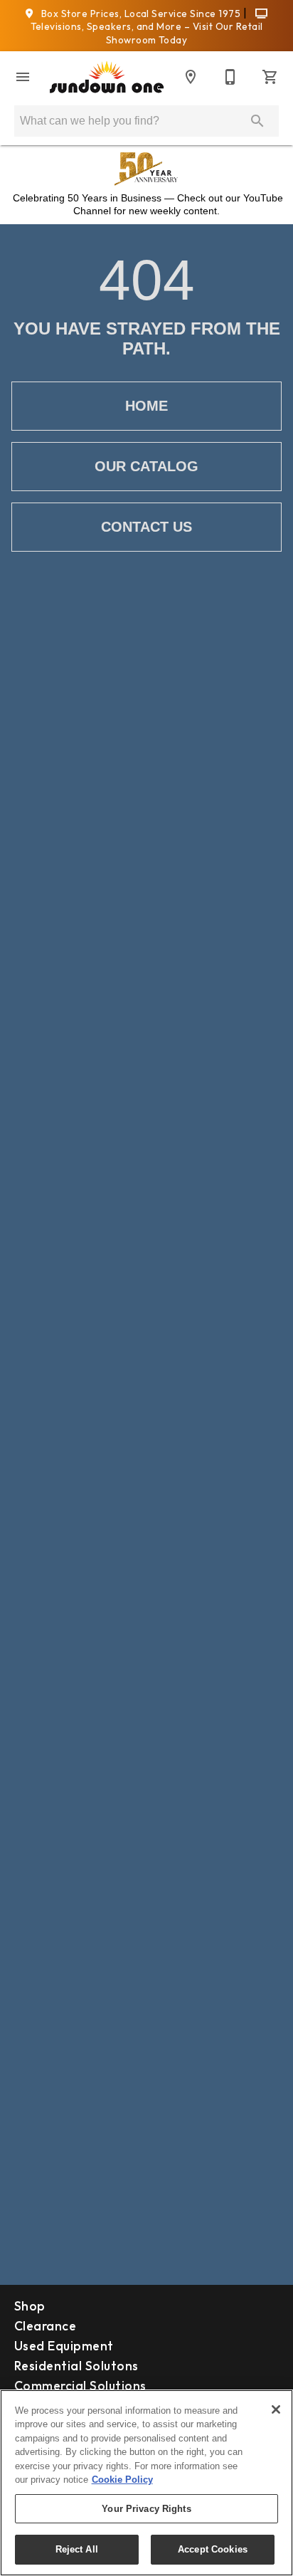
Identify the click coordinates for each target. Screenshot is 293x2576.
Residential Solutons (76, 2366)
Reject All (77, 2549)
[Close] (276, 2409)
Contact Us (146, 527)
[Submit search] (257, 121)
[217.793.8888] (230, 77)
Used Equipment (64, 2346)
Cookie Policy (122, 2480)
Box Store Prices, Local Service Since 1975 (140, 14)
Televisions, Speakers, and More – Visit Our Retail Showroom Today (147, 33)
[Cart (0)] (270, 77)
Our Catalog (146, 466)
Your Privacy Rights (146, 2509)
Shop (30, 2306)
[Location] (191, 77)
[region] (146, 2483)
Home (146, 406)
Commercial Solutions (80, 2386)
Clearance (45, 2326)
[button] (23, 77)
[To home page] (107, 78)
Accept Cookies (213, 2549)
